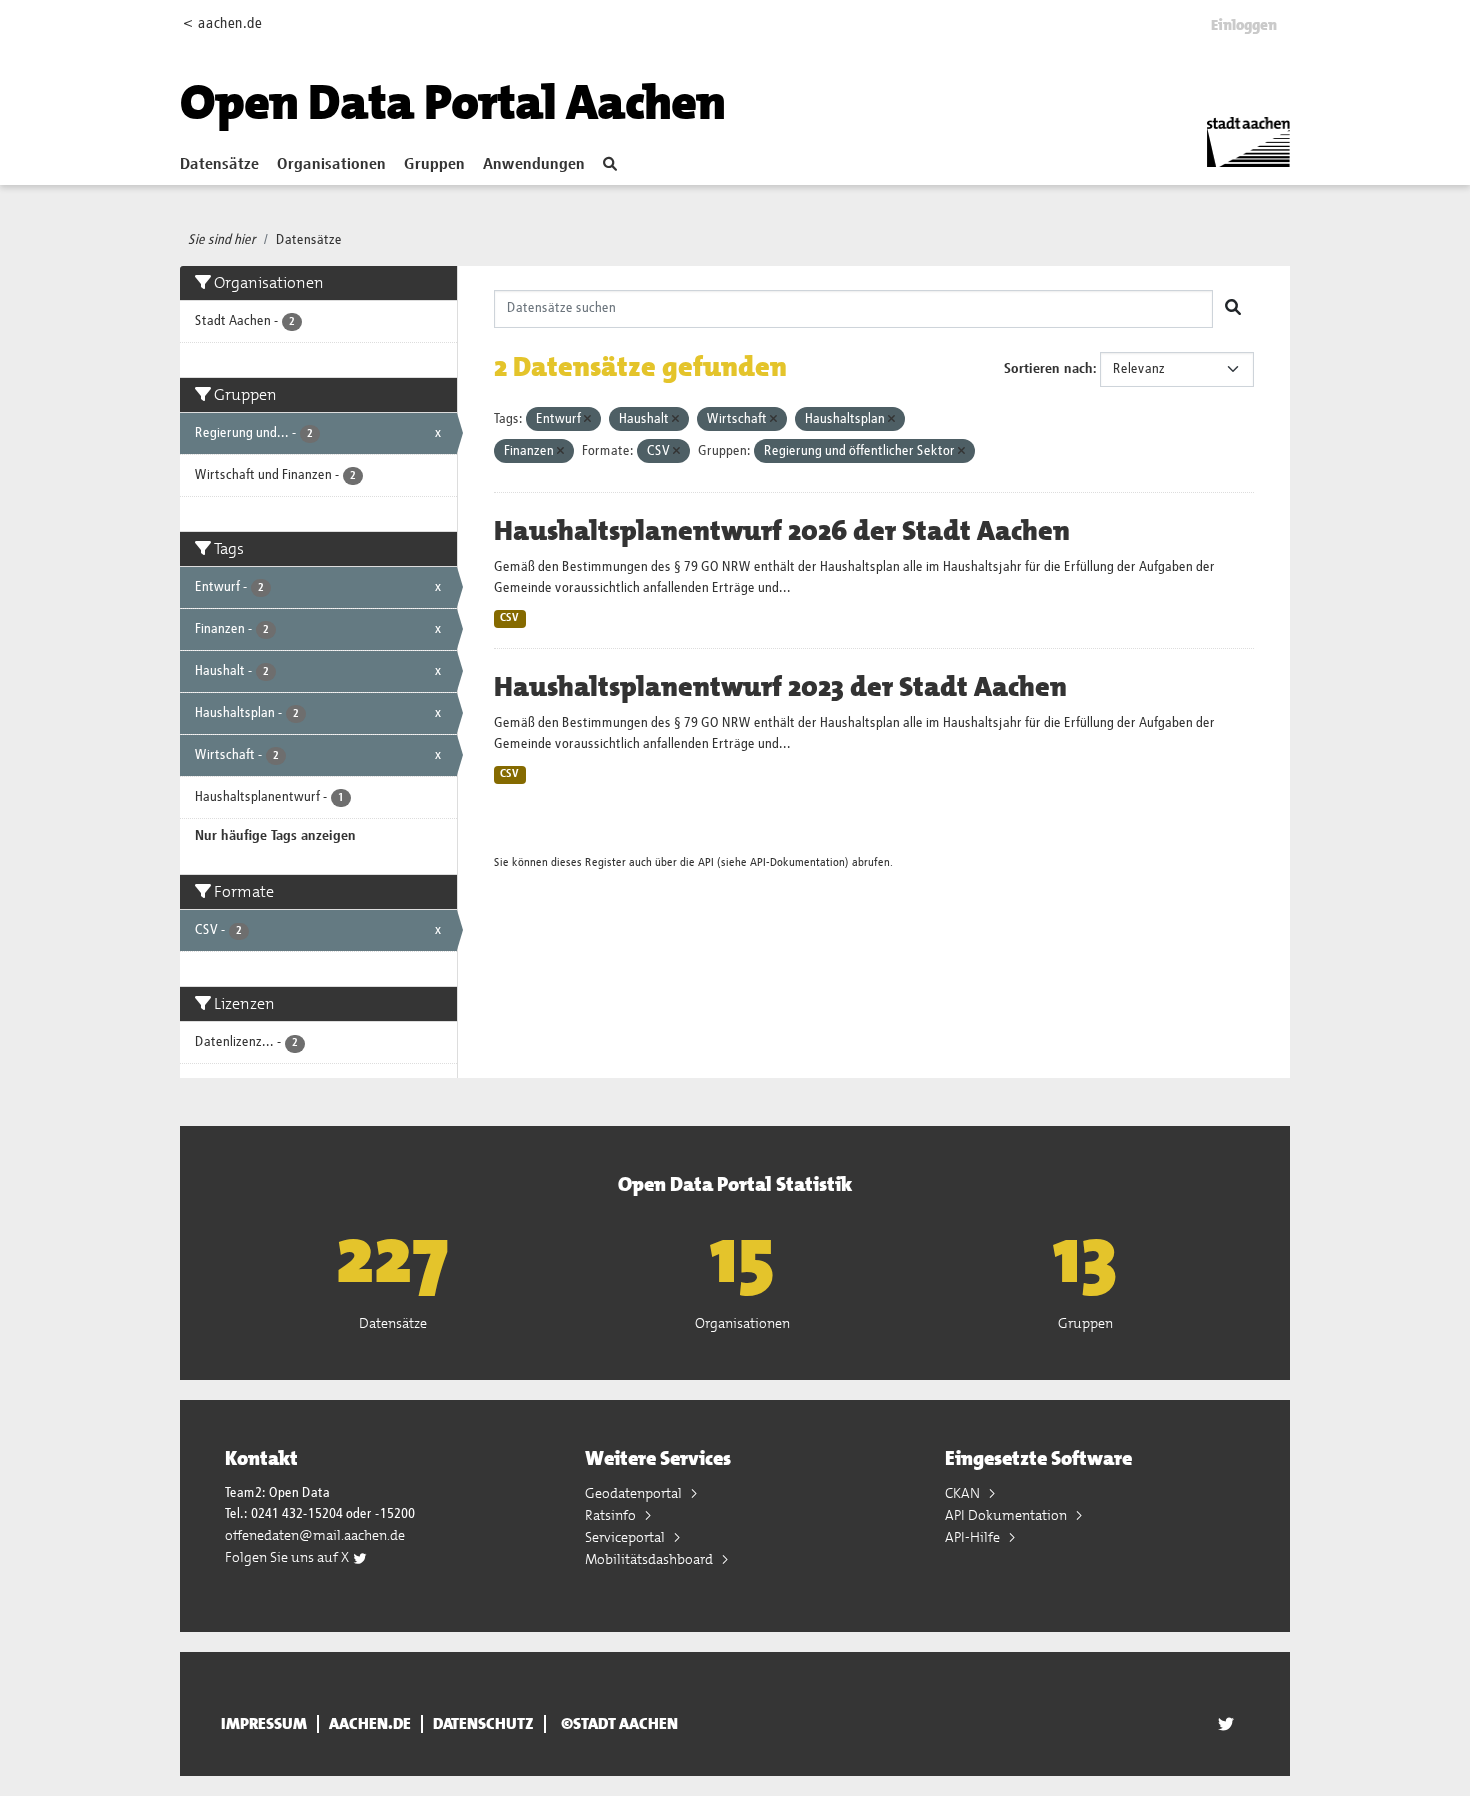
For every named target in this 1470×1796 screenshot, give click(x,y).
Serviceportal (626, 1537)
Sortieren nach (1048, 369)
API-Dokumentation (797, 862)
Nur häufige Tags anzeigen (275, 836)
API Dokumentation (1007, 1515)
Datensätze (219, 165)
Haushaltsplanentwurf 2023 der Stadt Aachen (780, 687)
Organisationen (331, 165)
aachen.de (370, 1724)
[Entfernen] (587, 419)
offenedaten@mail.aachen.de (315, 1535)
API (706, 862)
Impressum (264, 1724)
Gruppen (434, 165)
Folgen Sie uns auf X (288, 1557)
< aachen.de (222, 23)
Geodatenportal (635, 1493)
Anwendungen (534, 165)
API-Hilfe (974, 1537)
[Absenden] (1233, 309)
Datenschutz (483, 1724)
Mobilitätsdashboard (650, 1559)
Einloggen (1244, 25)
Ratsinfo (612, 1515)
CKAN (964, 1493)
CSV (509, 618)
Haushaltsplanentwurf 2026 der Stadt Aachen (782, 531)
